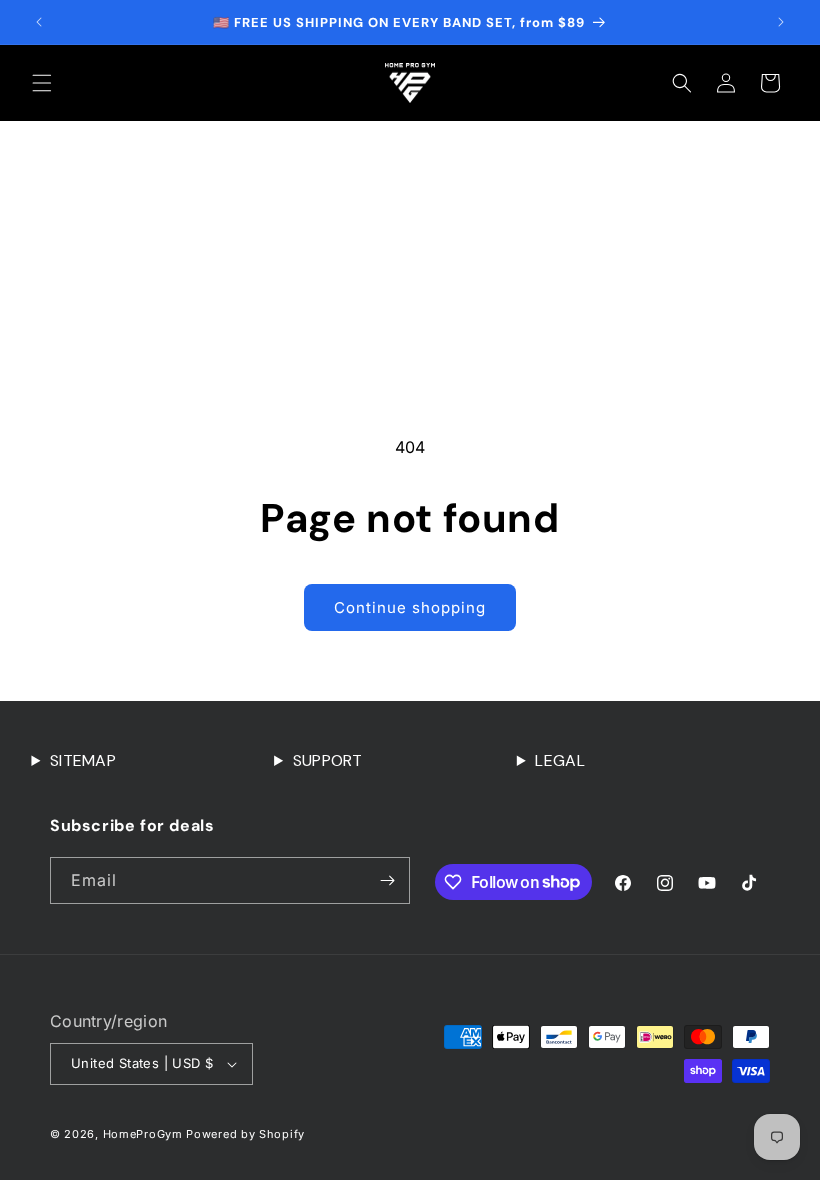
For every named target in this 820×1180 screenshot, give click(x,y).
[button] (42, 83)
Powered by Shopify (245, 1134)
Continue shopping (410, 607)
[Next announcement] (781, 22)
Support (328, 760)
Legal (560, 760)
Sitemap (83, 760)
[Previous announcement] (39, 22)
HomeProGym (143, 1134)
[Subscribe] (387, 880)
